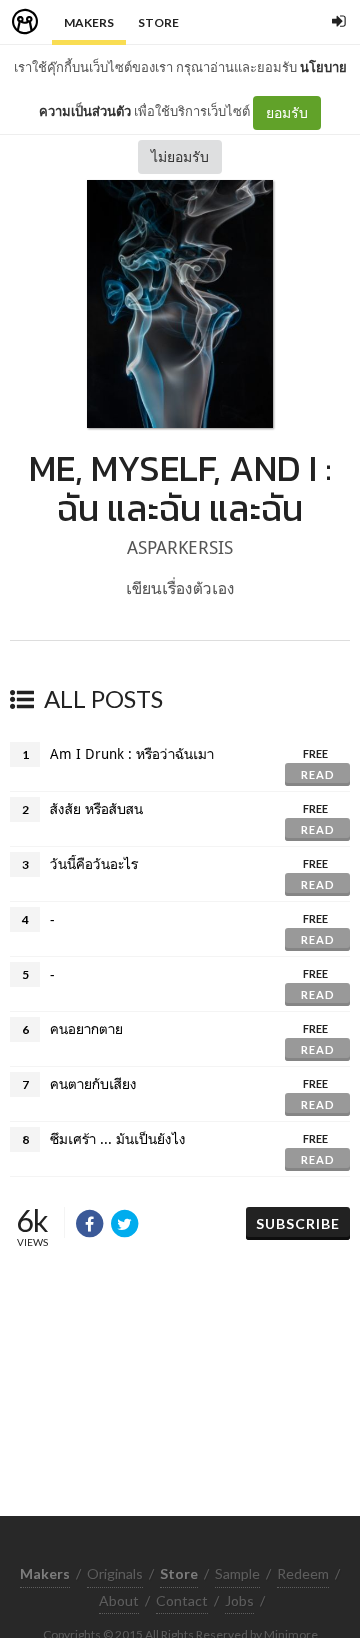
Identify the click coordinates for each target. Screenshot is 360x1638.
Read (318, 774)
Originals (115, 1573)
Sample (237, 1573)
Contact (182, 1600)
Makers (89, 22)
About (119, 1600)
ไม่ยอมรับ (180, 156)
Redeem (303, 1573)
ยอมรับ (287, 112)
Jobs (239, 1600)
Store (158, 22)
